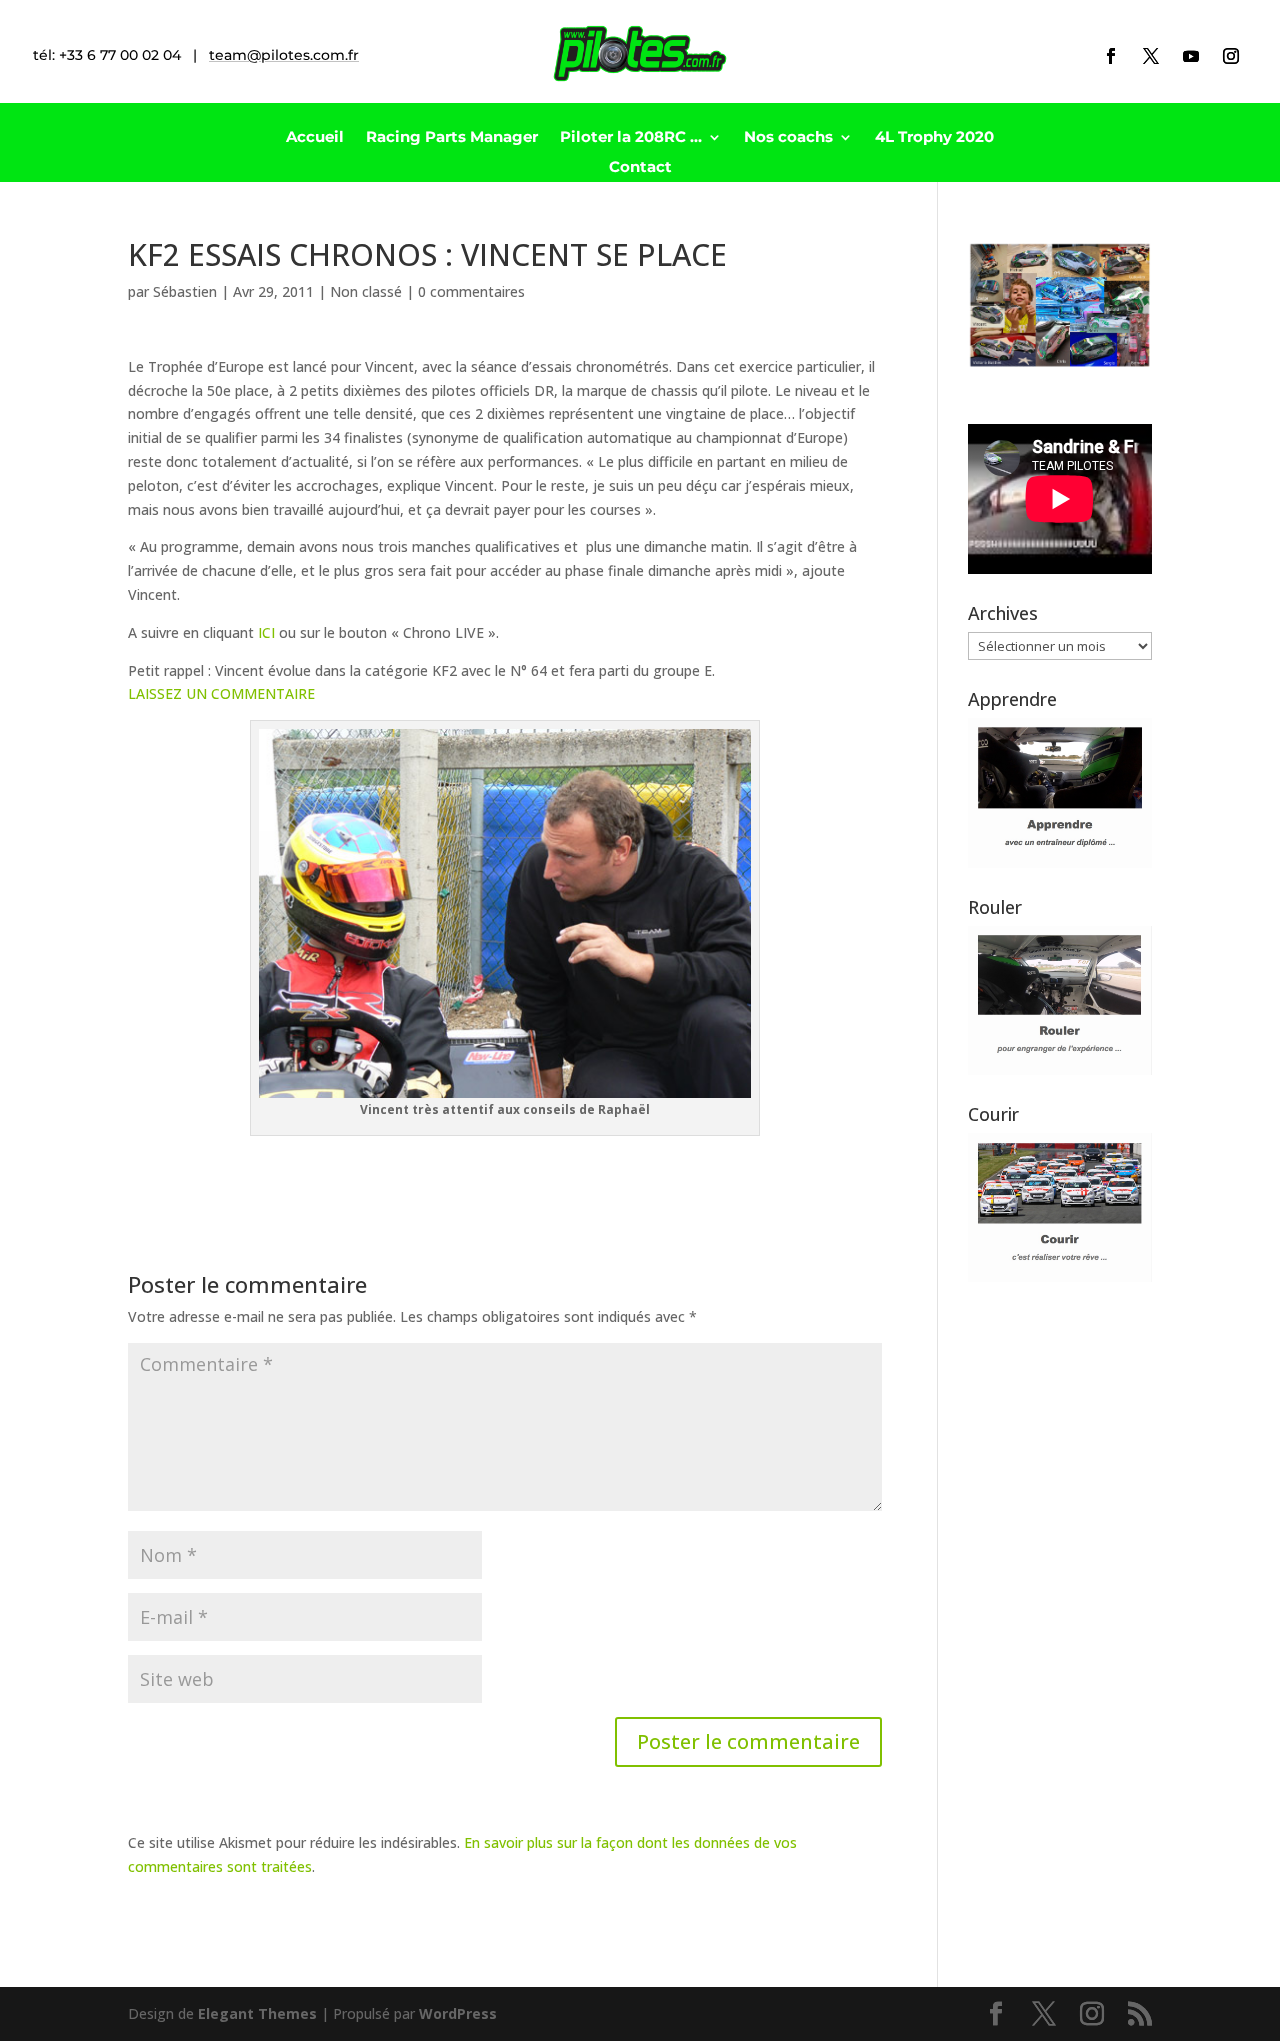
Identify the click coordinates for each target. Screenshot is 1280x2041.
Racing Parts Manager (452, 138)
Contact (640, 168)
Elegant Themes (257, 2013)
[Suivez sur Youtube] (1191, 56)
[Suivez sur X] (1151, 56)
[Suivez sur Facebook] (1111, 56)
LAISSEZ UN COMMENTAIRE (221, 693)
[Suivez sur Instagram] (1231, 56)
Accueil (315, 138)
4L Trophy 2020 (934, 138)
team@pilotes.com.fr (284, 55)
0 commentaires (471, 291)
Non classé (366, 291)
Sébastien (185, 291)
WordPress (458, 2013)
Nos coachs (788, 138)
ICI (266, 632)
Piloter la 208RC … (631, 138)
